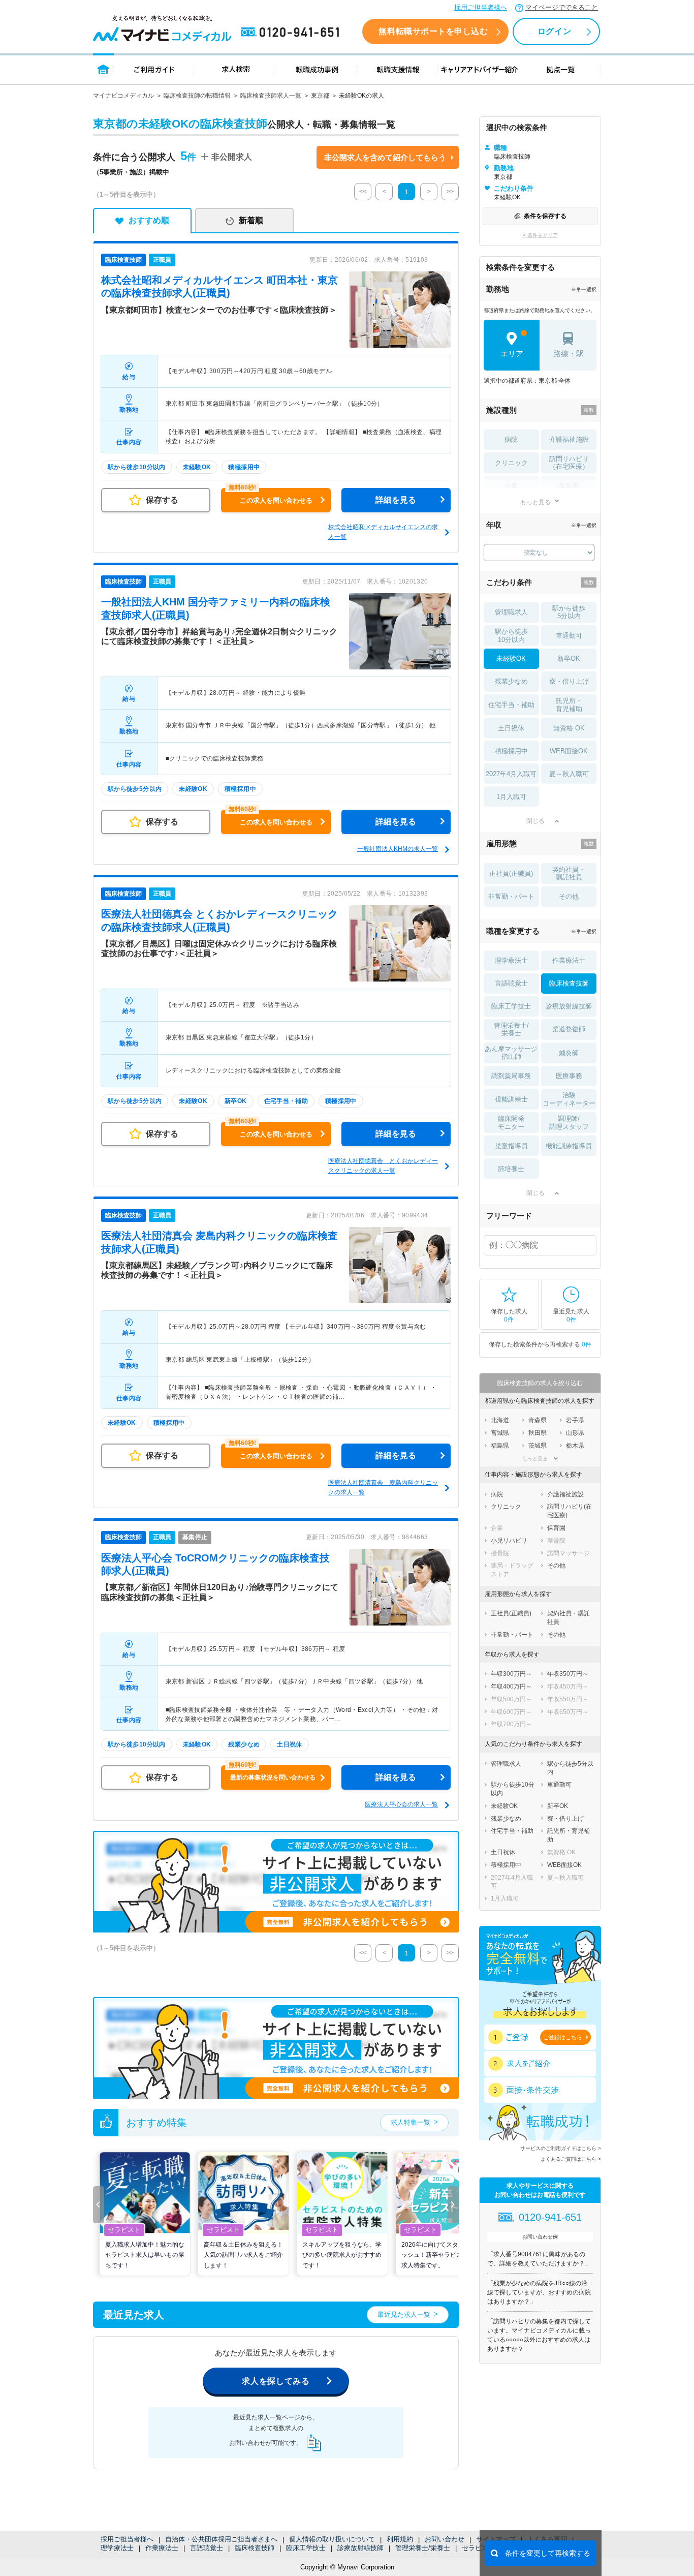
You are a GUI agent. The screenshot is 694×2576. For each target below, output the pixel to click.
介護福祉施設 (569, 439)
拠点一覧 (561, 69)
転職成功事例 (317, 69)
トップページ (103, 69)
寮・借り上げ (569, 681)
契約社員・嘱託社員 (569, 873)
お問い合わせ (445, 2539)
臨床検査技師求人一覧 (271, 96)
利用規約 (400, 2539)
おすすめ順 (149, 220)
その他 (569, 896)
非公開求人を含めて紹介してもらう (385, 157)
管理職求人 (511, 612)
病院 (511, 439)
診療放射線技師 (360, 2548)
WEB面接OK (569, 751)
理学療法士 (117, 2548)
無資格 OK (569, 728)
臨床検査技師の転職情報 (197, 96)
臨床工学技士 (306, 2548)
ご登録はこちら (563, 2037)
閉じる (535, 821)
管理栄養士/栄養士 (423, 2548)
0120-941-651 (292, 33)
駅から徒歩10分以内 (511, 636)
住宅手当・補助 (511, 705)
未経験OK (511, 658)
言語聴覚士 (207, 2548)
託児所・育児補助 (569, 705)
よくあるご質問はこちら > (571, 2159)
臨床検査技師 (255, 2548)
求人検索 (236, 69)
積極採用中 (511, 751)
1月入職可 (511, 797)
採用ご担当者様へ (481, 7)
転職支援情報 (398, 69)
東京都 (320, 96)
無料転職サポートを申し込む (433, 31)
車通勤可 (569, 636)
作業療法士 (162, 2548)
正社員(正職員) (511, 873)
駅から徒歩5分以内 (569, 612)
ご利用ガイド (154, 69)
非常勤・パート (511, 896)
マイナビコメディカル (123, 96)
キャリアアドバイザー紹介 (480, 69)
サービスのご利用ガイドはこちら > (561, 2148)
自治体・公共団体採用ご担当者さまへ (221, 2539)
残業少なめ (511, 681)
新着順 (251, 220)
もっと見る (535, 502)
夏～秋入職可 (569, 774)
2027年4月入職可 (511, 774)
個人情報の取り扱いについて (332, 2539)
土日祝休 (511, 728)
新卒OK (569, 658)
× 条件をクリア (540, 235)
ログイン (554, 31)
